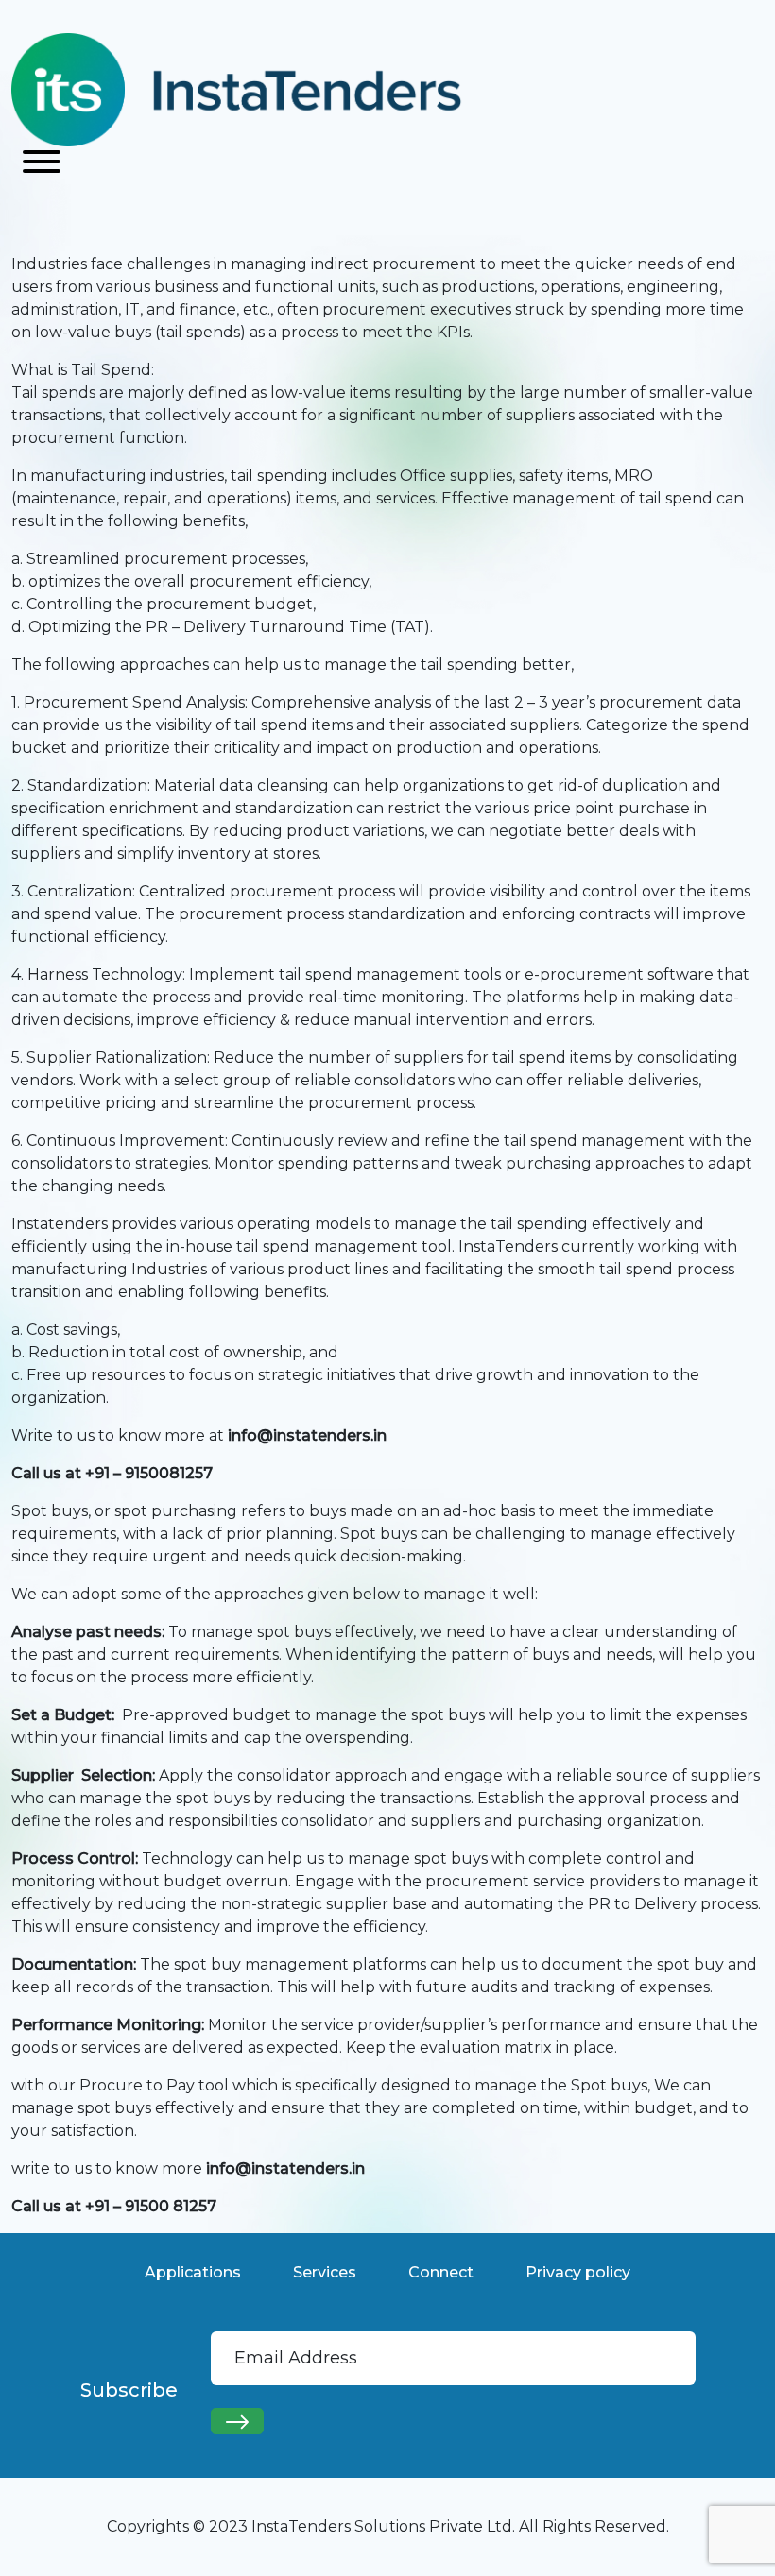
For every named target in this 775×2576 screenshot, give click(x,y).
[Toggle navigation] (42, 163)
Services (325, 2272)
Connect (441, 2272)
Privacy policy (578, 2272)
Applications (193, 2272)
